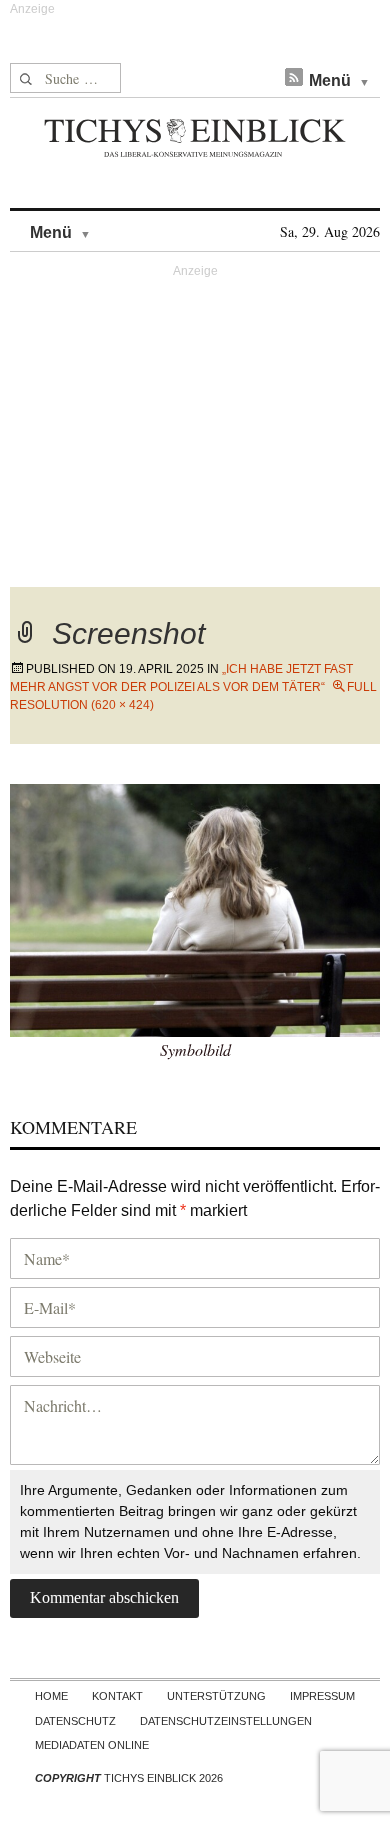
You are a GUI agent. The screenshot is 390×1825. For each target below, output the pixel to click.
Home (51, 1696)
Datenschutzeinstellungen (226, 1721)
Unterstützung (216, 1696)
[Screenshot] (195, 907)
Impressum (322, 1696)
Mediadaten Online (92, 1745)
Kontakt (117, 1696)
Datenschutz (75, 1721)
